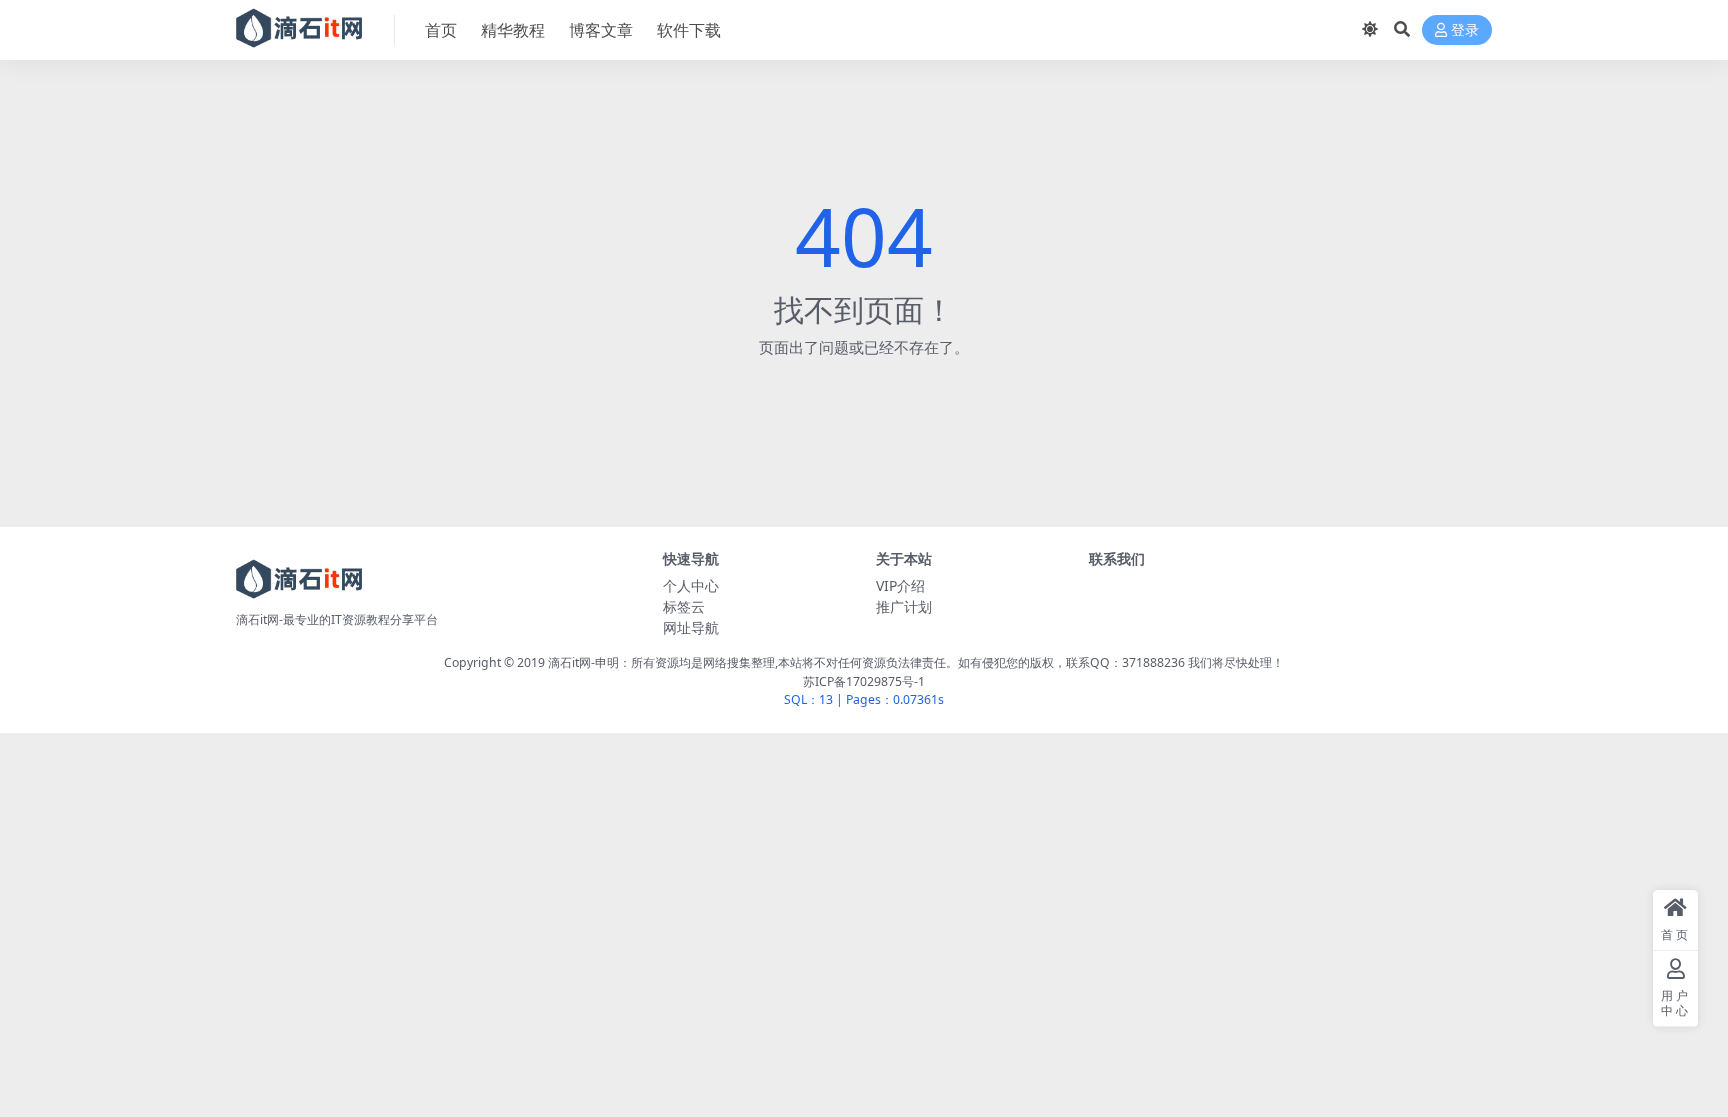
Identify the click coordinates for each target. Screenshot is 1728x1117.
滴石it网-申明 (583, 662)
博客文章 (601, 30)
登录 (1465, 30)
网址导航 (691, 627)
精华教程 (513, 30)
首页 (441, 30)
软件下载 (689, 30)
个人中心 (691, 585)
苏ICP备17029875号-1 (864, 681)
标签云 (684, 606)
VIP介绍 (900, 585)
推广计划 (904, 606)
